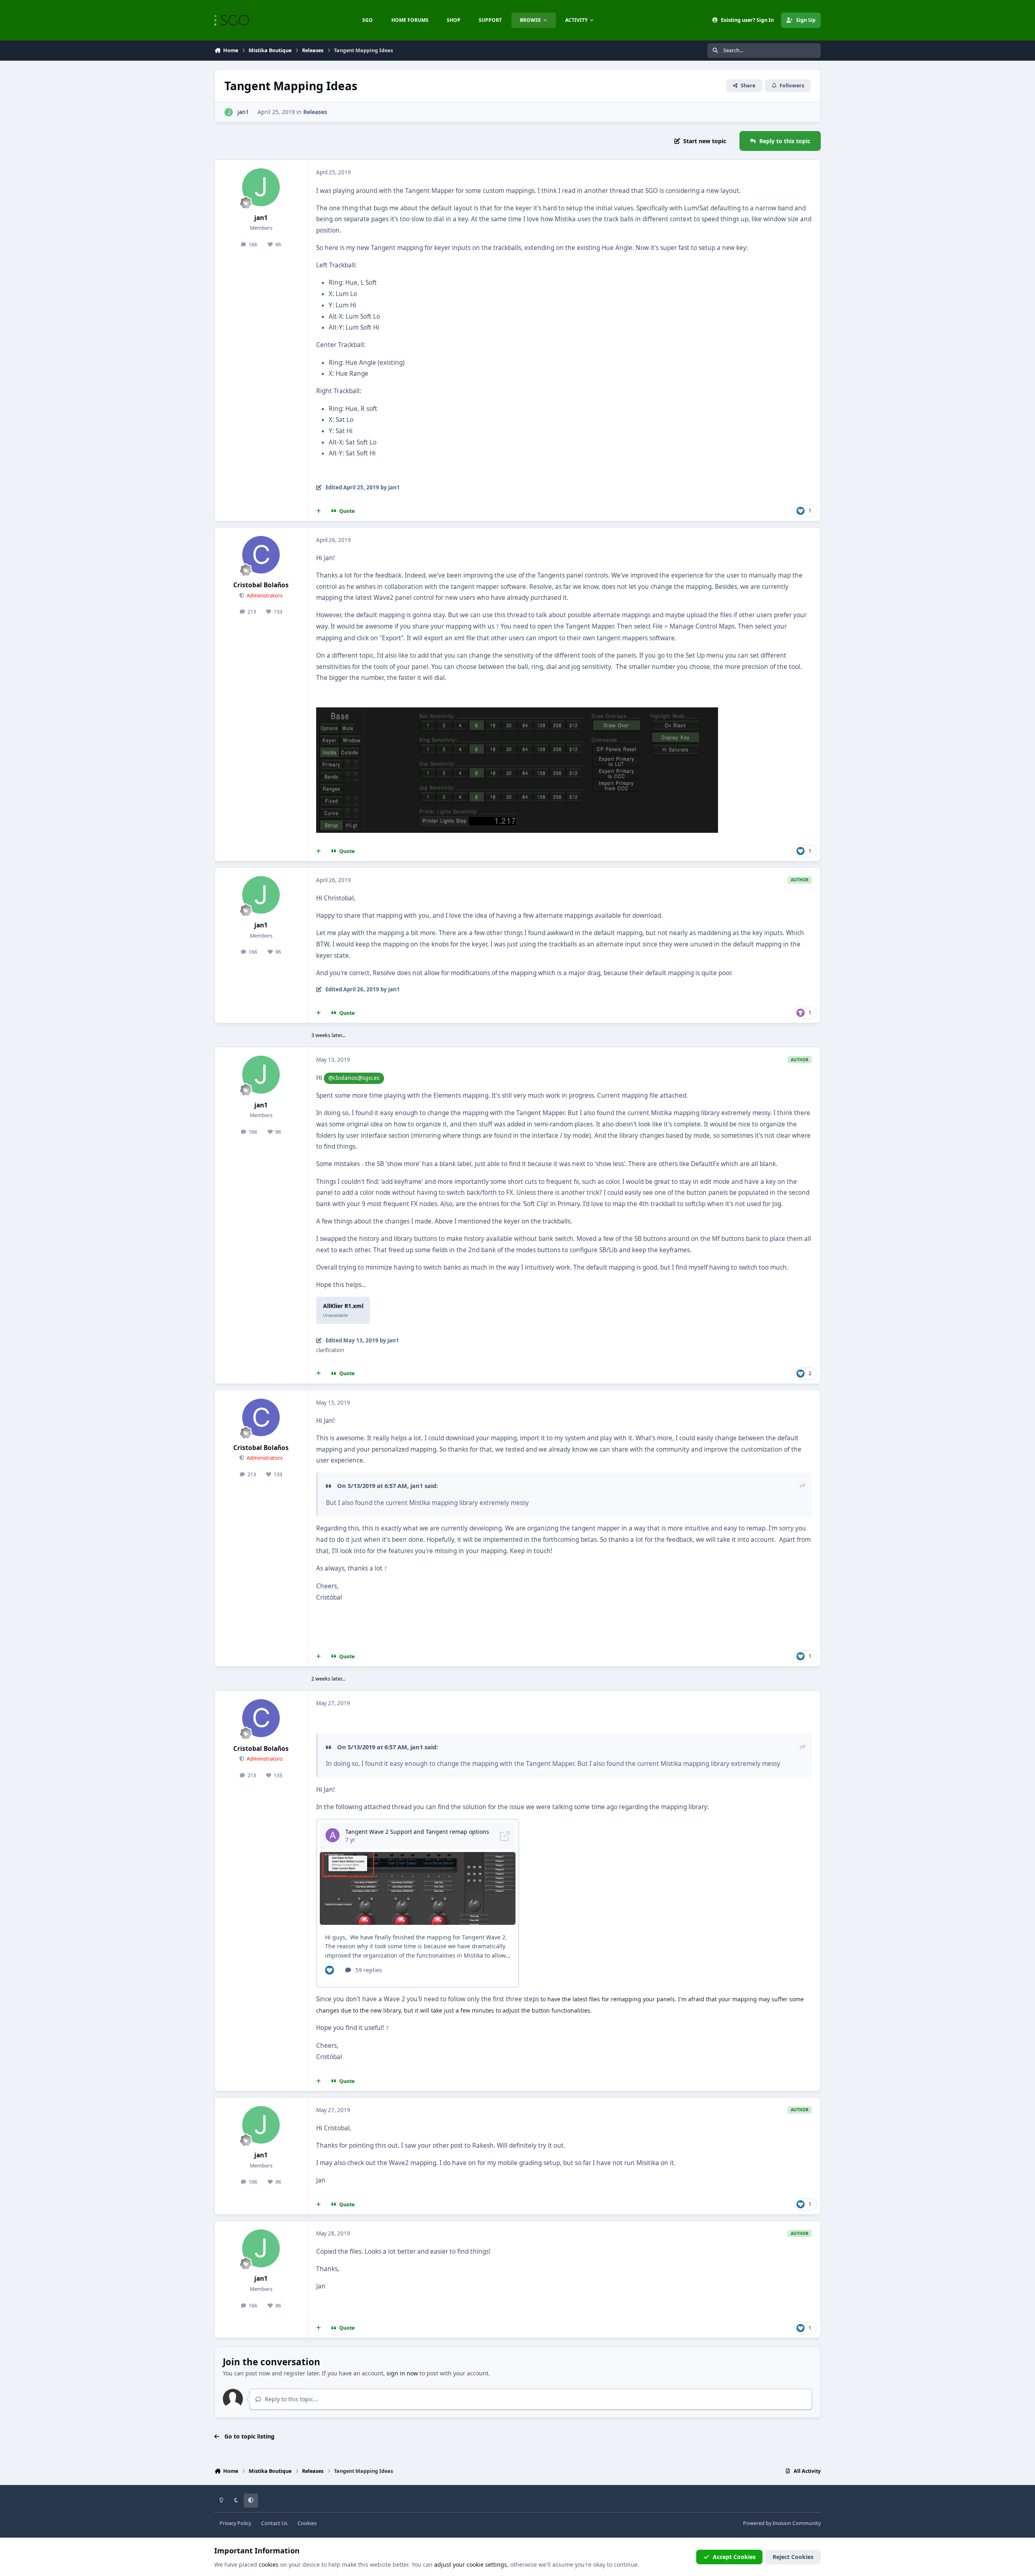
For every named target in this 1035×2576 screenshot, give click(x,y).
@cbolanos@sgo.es (354, 1078)
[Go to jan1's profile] (229, 112)
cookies (269, 2564)
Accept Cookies (734, 2557)
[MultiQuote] (319, 511)
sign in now (402, 2373)
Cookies (307, 2523)
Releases (315, 112)
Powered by (782, 2523)
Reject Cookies (793, 2557)
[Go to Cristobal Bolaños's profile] (261, 555)
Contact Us (274, 2523)
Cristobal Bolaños (261, 585)
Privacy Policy (235, 2523)
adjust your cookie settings (471, 2564)
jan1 (243, 112)
